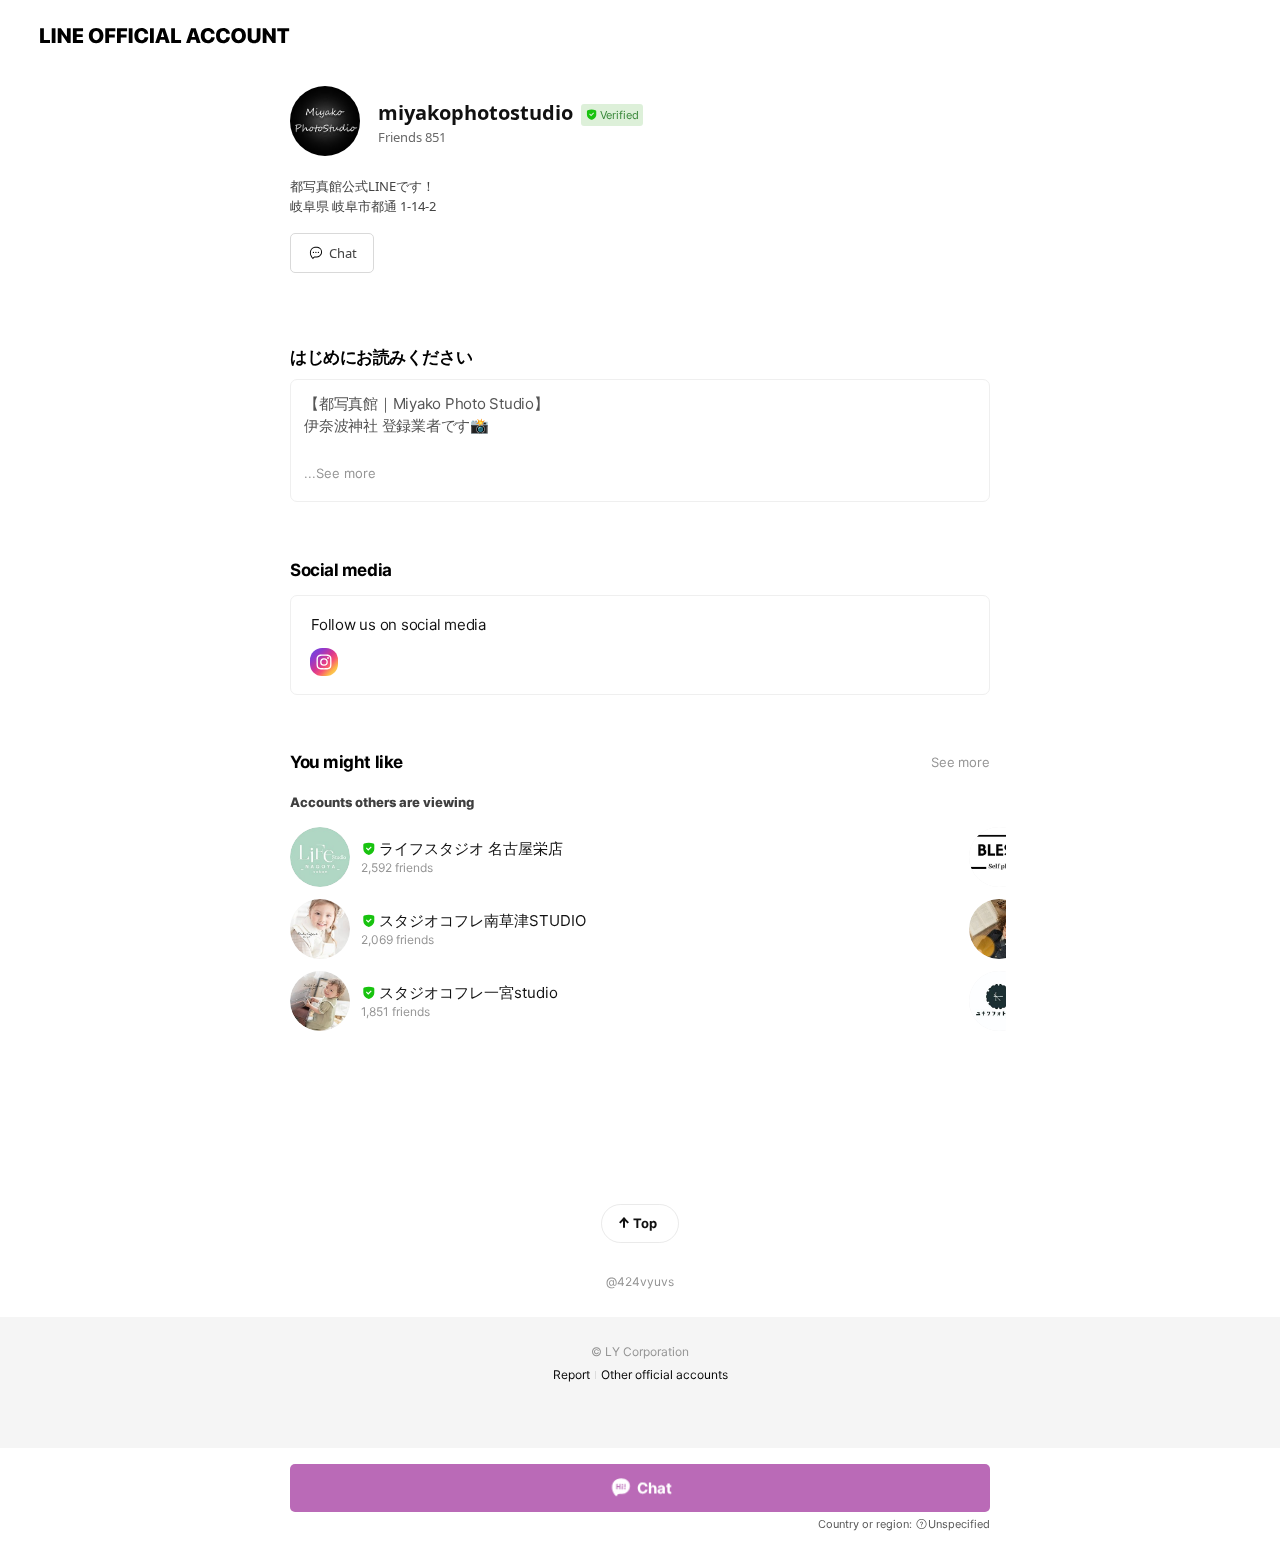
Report (571, 1374)
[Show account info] (612, 115)
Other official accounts (664, 1374)
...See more (340, 473)
